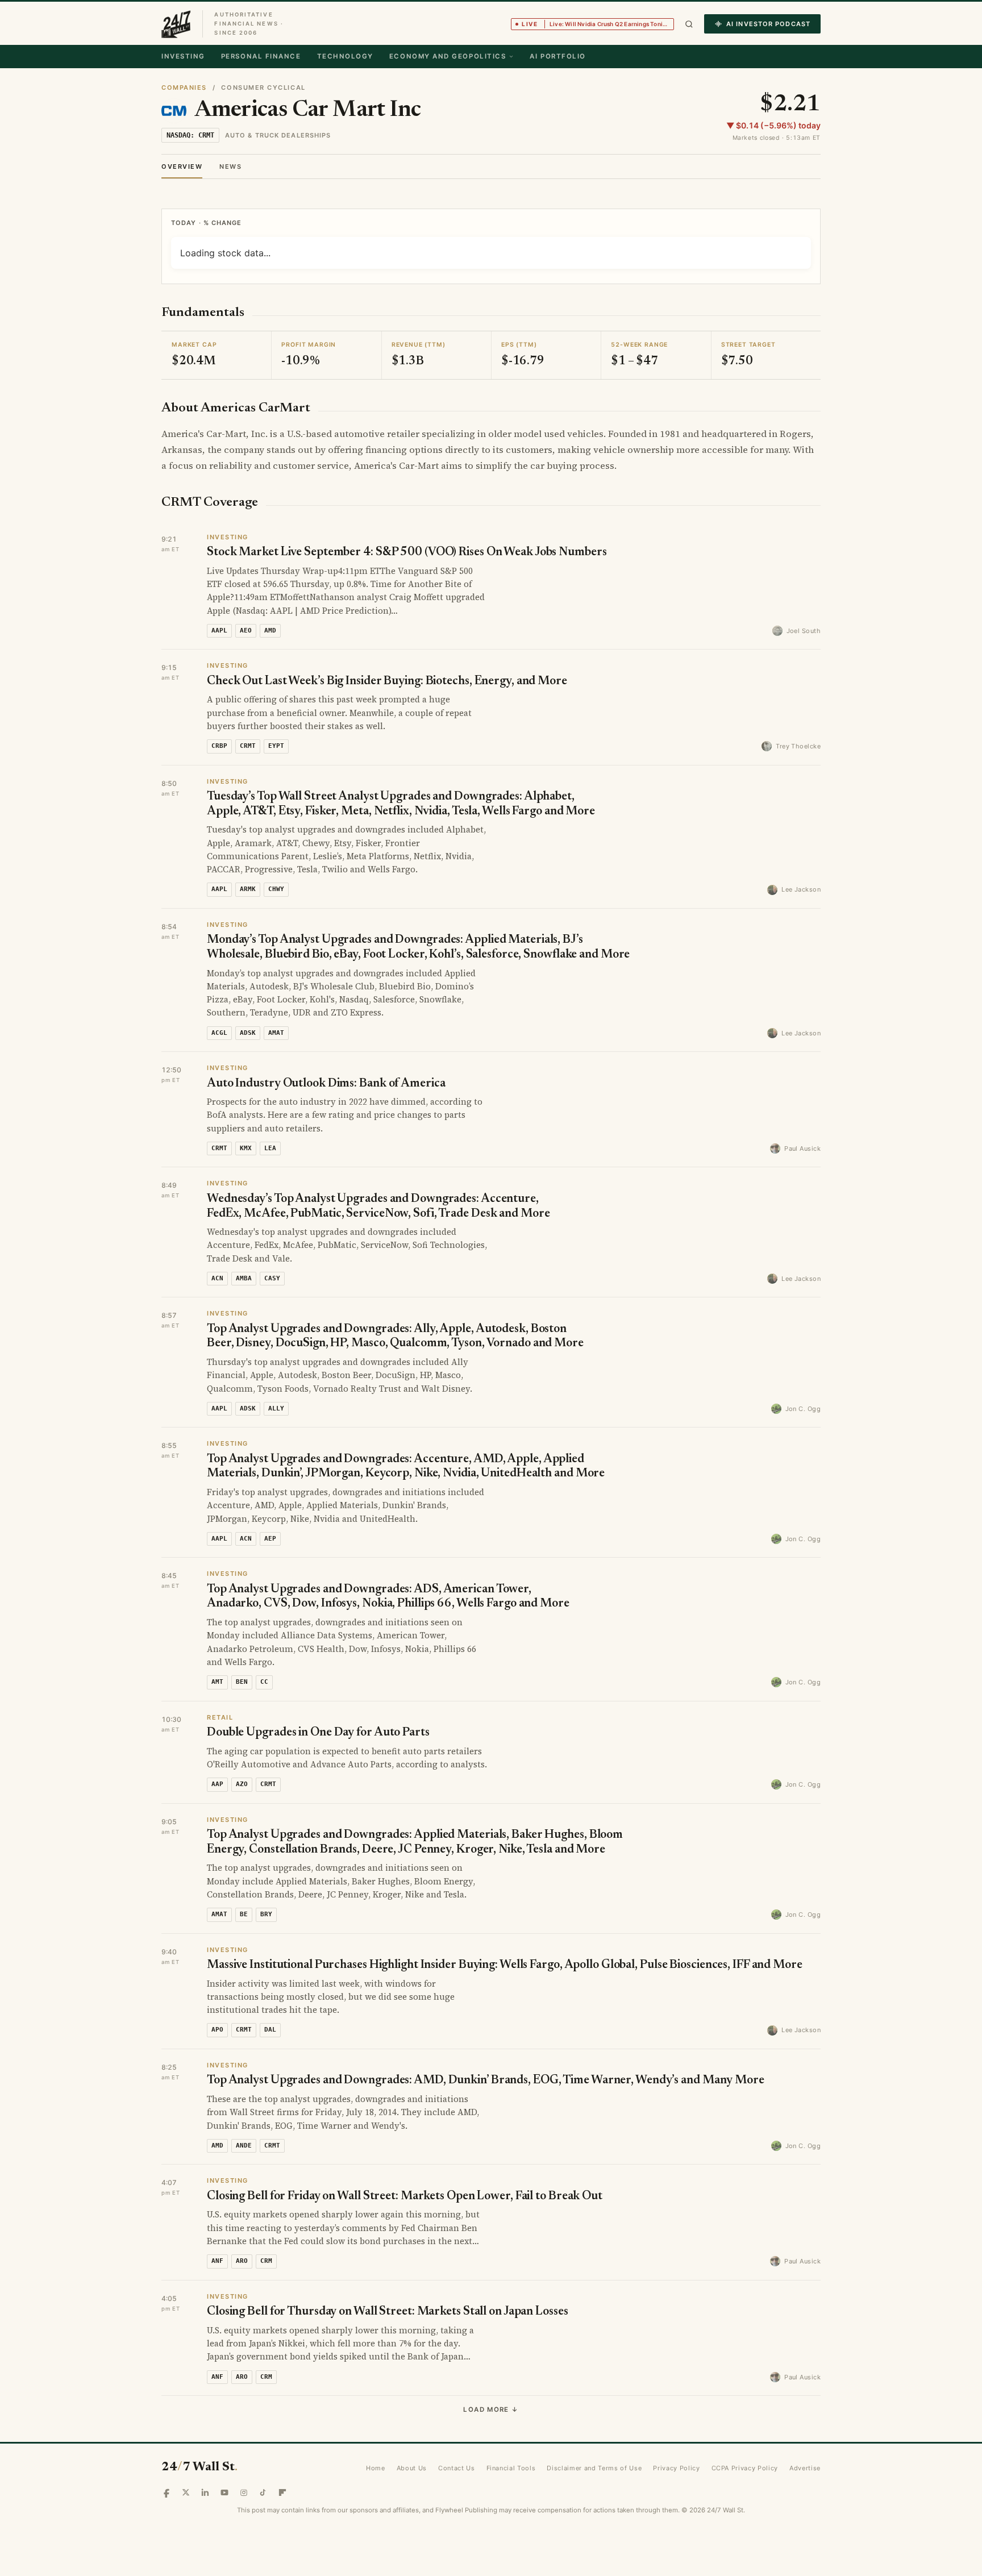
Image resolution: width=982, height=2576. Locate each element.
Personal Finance (261, 56)
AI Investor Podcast (768, 24)
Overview (182, 167)
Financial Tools (511, 2423)
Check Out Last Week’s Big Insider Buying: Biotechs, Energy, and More (387, 636)
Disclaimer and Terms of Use (594, 2423)
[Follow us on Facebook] (167, 2447)
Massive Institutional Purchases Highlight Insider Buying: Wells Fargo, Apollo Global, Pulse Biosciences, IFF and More (505, 1920)
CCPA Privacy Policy (745, 2423)
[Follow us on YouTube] (224, 2447)
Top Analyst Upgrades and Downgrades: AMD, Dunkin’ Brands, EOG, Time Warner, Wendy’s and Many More (486, 2035)
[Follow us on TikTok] (263, 2447)
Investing (183, 56)
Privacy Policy (676, 2423)
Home (376, 2423)
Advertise (805, 2423)
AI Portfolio (557, 56)
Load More (491, 2364)
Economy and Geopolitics (448, 56)
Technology (345, 56)
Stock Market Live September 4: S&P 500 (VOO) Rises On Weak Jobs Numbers (407, 507)
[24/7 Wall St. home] (176, 24)
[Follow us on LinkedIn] (205, 2447)
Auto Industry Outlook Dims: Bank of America (326, 1039)
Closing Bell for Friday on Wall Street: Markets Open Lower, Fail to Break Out (405, 2151)
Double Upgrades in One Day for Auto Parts (318, 1687)
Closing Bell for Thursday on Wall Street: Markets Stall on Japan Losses (388, 2267)
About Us (412, 2423)
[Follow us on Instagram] (244, 2447)
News (230, 167)
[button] (689, 24)
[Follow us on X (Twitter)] (186, 2447)
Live (598, 24)
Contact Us (457, 2423)
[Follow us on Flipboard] (282, 2447)
